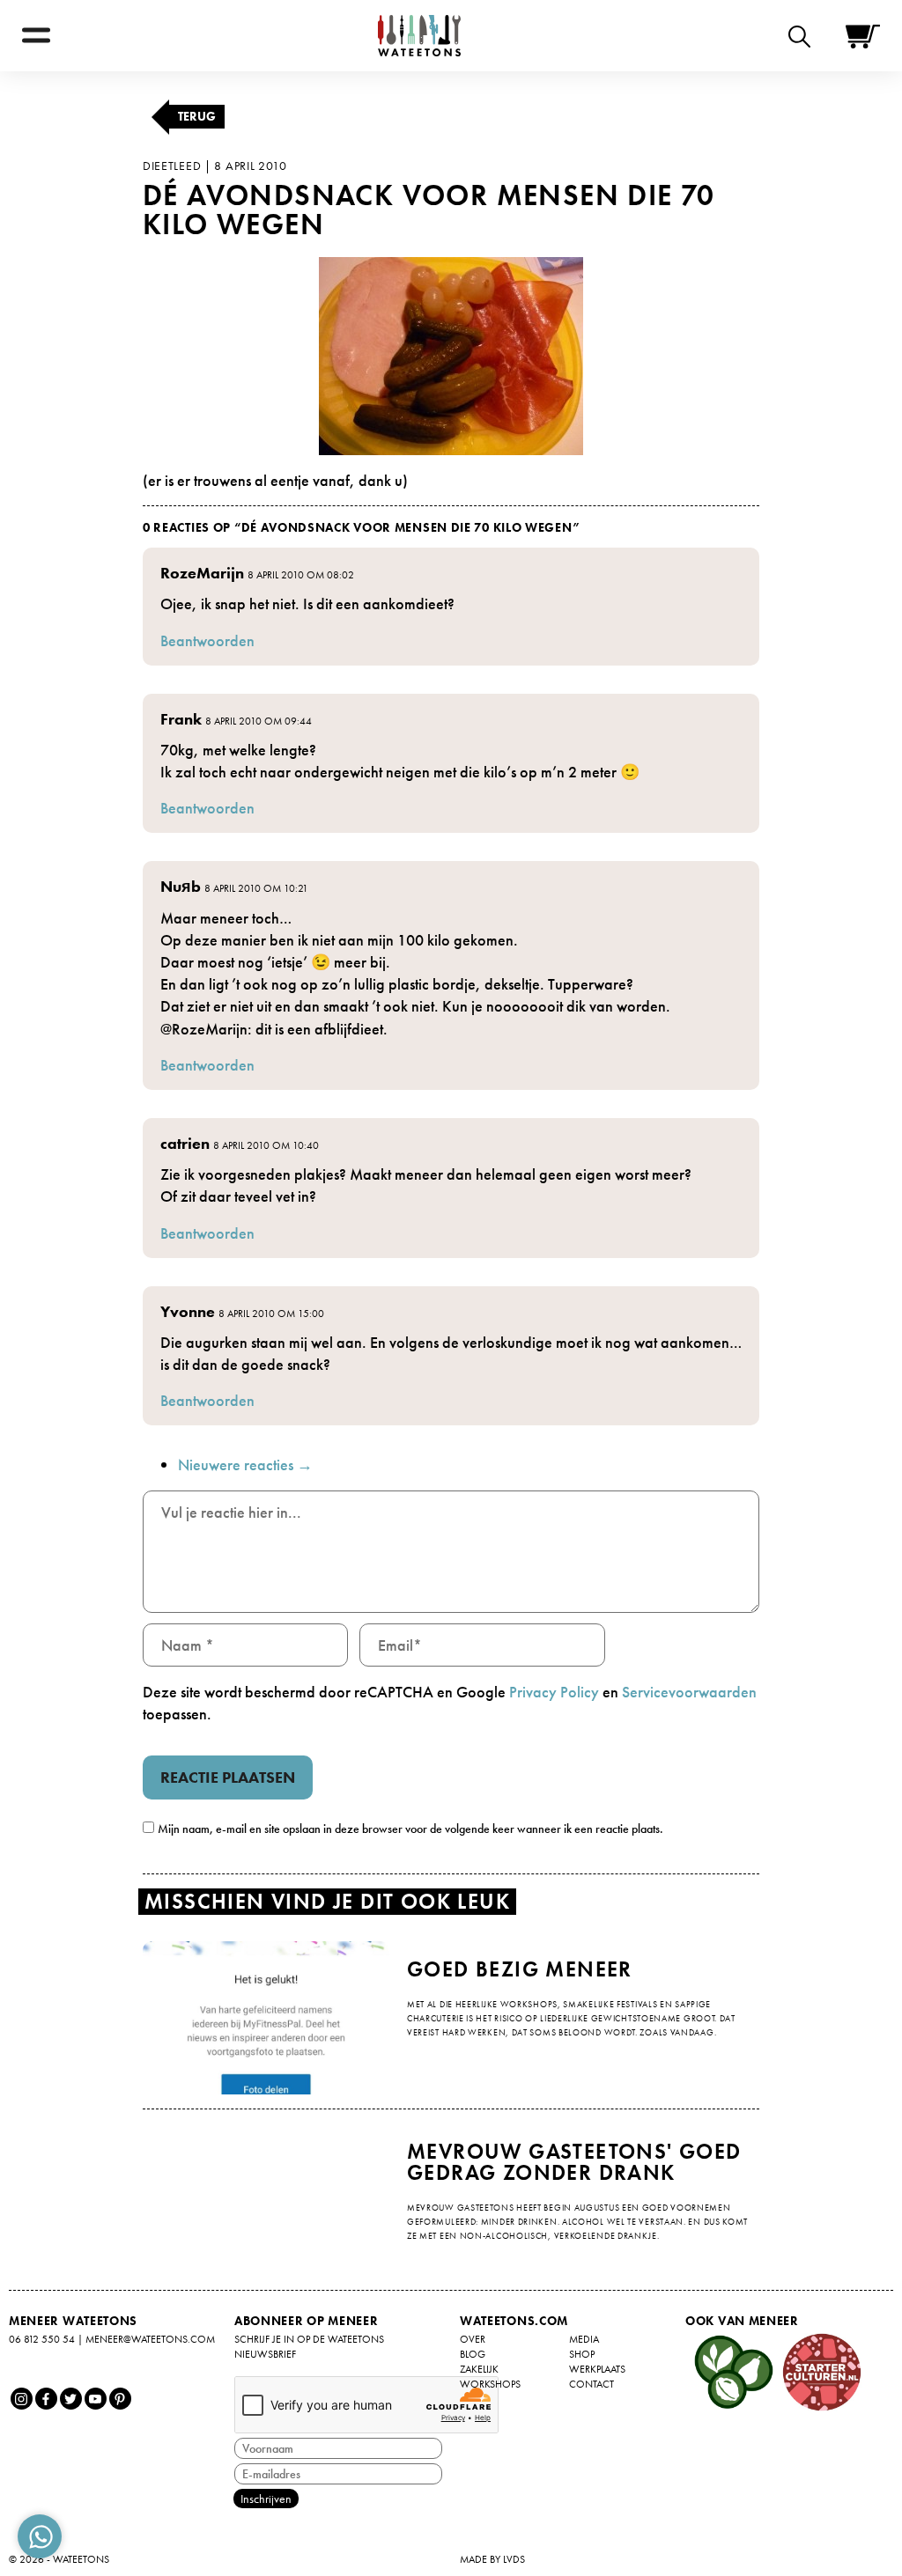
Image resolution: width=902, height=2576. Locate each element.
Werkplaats (597, 2369)
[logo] (419, 36)
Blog (473, 2354)
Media (584, 2339)
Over (473, 2339)
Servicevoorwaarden (689, 1692)
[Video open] (804, 36)
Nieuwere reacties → (245, 1465)
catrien (185, 1143)
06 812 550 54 (42, 2339)
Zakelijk (479, 2369)
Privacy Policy (554, 1692)
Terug (197, 116)
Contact (591, 2384)
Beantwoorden (207, 640)
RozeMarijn (202, 573)
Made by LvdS (492, 2559)
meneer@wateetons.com (150, 2339)
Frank (181, 719)
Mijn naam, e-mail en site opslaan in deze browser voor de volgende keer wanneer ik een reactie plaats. (410, 1829)
